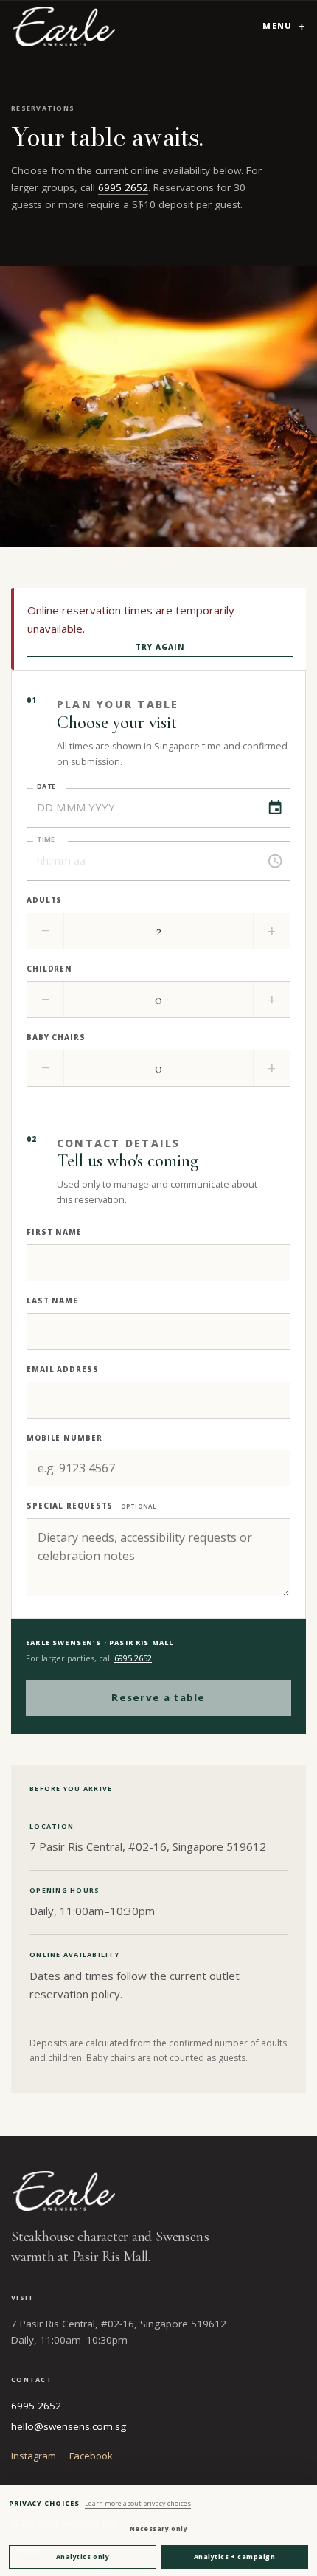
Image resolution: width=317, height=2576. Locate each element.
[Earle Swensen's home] (64, 26)
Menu (277, 25)
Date (46, 786)
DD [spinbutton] (45, 807)
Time (46, 839)
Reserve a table (158, 1697)
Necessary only (158, 2528)
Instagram (34, 2456)
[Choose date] (275, 808)
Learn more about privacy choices (138, 2503)
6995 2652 (123, 187)
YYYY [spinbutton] (102, 807)
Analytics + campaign (234, 2556)
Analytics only (83, 2556)
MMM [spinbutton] (70, 807)
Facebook (91, 2456)
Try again (160, 647)
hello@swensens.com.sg (69, 2426)
